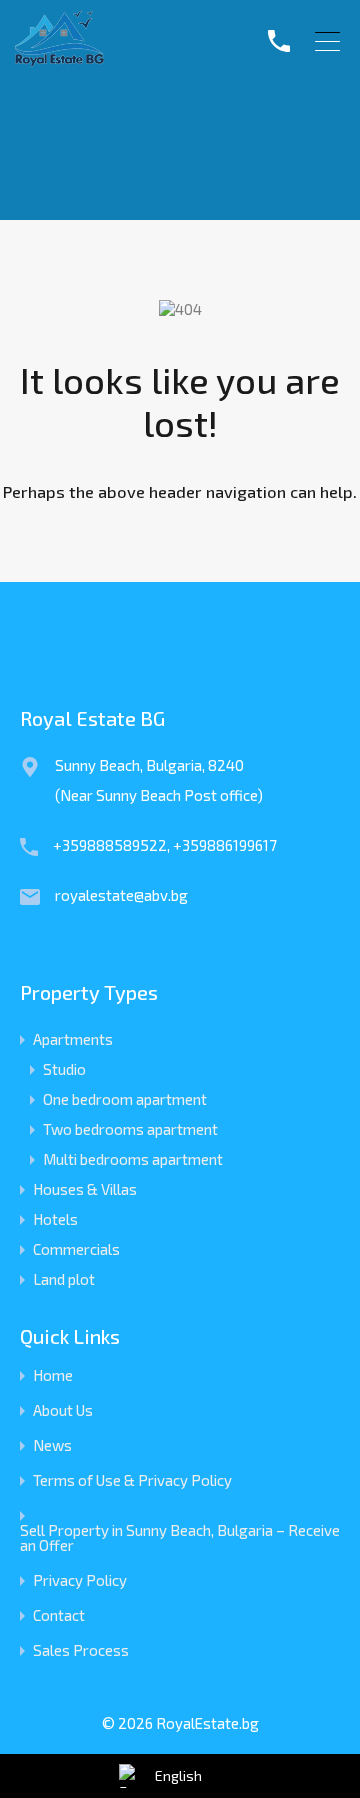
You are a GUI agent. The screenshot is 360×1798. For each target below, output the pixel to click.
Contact (59, 1615)
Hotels (55, 1219)
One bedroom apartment (125, 1099)
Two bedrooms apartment (130, 1129)
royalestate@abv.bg (121, 895)
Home (53, 1375)
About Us (63, 1410)
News (52, 1445)
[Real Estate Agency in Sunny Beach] (59, 59)
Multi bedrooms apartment (133, 1159)
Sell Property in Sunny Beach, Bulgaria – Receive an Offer (180, 1538)
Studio (64, 1069)
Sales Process (81, 1650)
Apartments (73, 1039)
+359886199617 (225, 845)
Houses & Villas (85, 1189)
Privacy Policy (80, 1580)
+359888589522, (113, 845)
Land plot (64, 1279)
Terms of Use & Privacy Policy (132, 1480)
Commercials (76, 1249)
